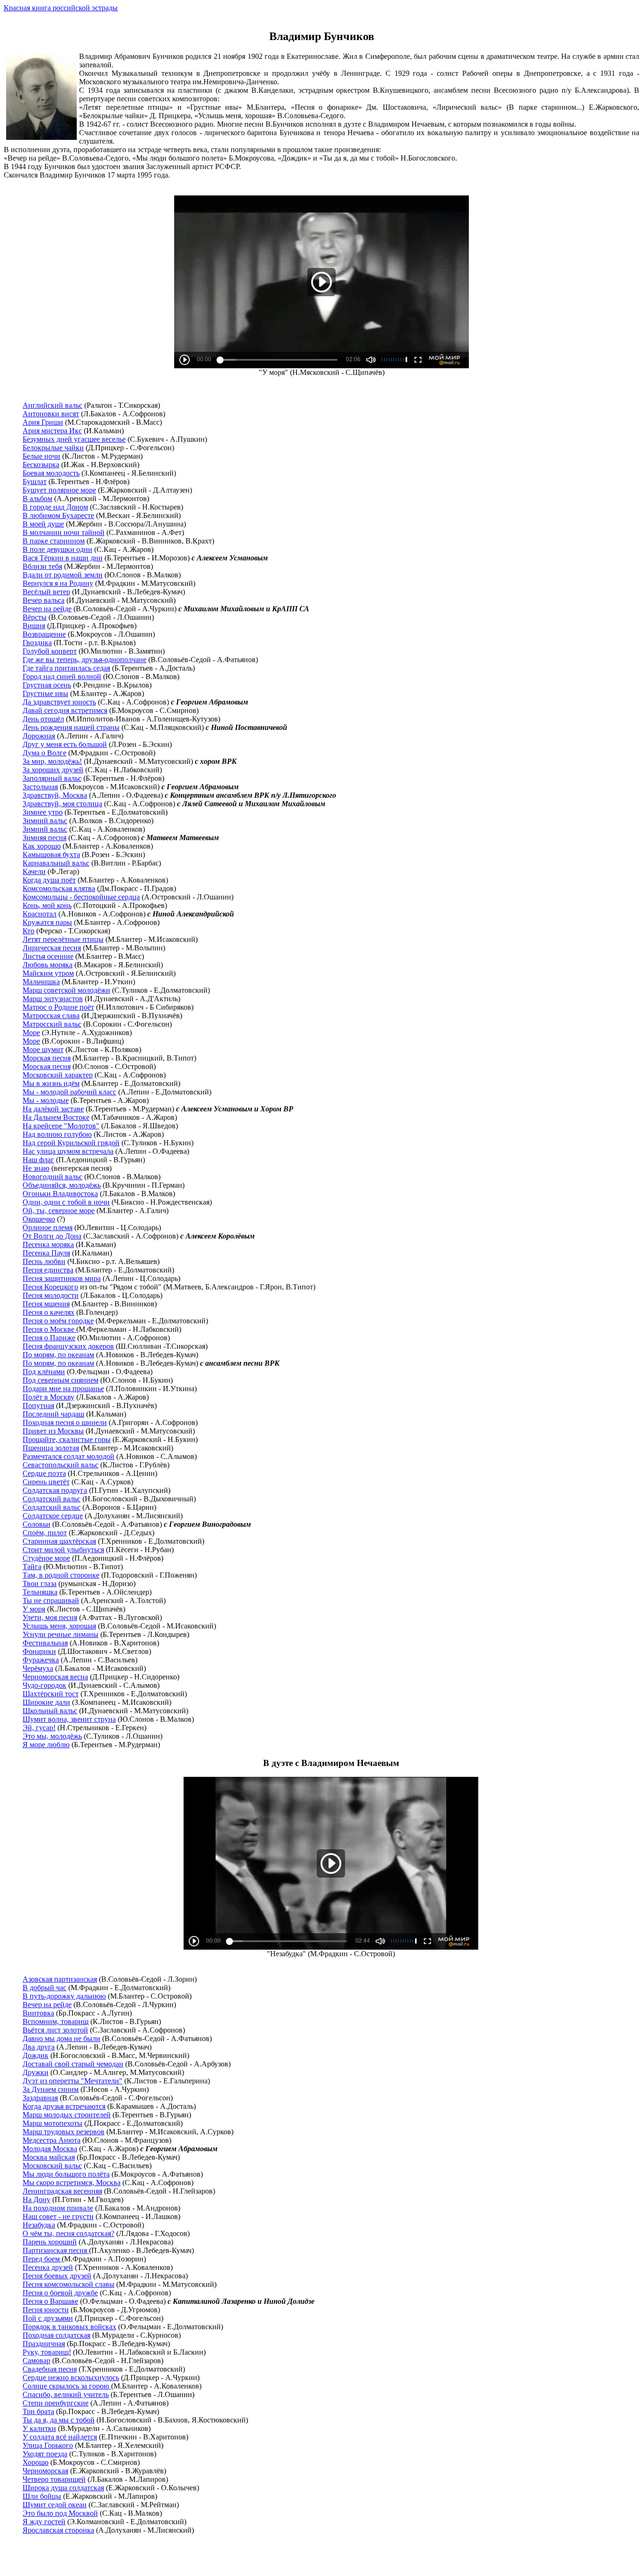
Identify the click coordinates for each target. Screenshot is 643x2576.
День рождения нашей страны (71, 727)
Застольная (40, 787)
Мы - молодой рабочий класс (69, 1092)
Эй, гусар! (39, 1728)
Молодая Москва (50, 2149)
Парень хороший (50, 2242)
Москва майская (49, 2157)
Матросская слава (51, 1016)
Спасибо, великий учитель (66, 2394)
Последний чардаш (53, 1414)
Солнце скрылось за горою (67, 2386)
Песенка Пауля (46, 1253)
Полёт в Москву (48, 1397)
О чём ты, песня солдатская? (68, 2233)
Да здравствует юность (59, 702)
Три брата (38, 2411)
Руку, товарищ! (47, 2352)
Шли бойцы (42, 2496)
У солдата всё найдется (60, 2437)
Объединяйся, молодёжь (62, 1185)
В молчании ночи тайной (64, 532)
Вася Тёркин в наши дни (63, 558)
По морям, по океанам (58, 1355)
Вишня (34, 626)
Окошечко (39, 1219)
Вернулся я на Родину (58, 583)
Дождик (36, 2055)
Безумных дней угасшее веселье (74, 439)
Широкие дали (46, 1702)
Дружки (36, 2072)
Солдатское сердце (53, 1516)
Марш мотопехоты (52, 2123)
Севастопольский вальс (60, 1465)
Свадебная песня (50, 2369)
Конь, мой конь (47, 905)
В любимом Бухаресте (58, 515)
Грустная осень (47, 685)
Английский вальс (52, 405)
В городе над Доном (55, 507)
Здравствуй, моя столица (62, 804)
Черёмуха (38, 1668)
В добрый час (44, 1988)
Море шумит (43, 1049)
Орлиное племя (48, 1227)
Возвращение (44, 634)
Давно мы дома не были (61, 2038)
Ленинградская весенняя (62, 2191)
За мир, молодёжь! (52, 761)
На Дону (36, 2199)
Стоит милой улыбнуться (63, 1550)
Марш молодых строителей (67, 2115)
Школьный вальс (50, 1711)
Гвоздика (37, 643)
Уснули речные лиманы (60, 1634)
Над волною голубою (57, 1134)
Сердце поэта (44, 1473)
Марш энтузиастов (53, 999)
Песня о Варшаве (50, 2301)
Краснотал (40, 914)
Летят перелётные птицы (63, 939)
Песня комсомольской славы (68, 2284)
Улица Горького (48, 2445)
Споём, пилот (45, 1533)
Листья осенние (48, 956)
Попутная (38, 1405)
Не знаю (36, 1168)
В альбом (37, 498)
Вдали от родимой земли (63, 575)
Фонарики (39, 1651)
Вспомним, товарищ (56, 2021)
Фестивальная (45, 1643)
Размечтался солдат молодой (68, 1456)
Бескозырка (41, 465)
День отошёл (43, 719)
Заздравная (40, 2098)
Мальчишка (41, 982)
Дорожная (39, 736)
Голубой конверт (50, 651)
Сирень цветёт (46, 1482)
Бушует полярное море (59, 490)
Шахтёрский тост (51, 1694)
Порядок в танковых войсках (69, 2327)
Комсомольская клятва (59, 888)
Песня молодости (51, 1295)
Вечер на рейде (47, 609)
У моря (34, 1609)
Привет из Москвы (53, 1431)
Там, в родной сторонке (61, 1575)
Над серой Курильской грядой (71, 1143)
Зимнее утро (43, 812)
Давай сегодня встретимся (65, 710)
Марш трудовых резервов (64, 2132)
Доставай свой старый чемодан (73, 2064)
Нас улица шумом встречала (68, 1151)
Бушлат (35, 482)
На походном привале (58, 2208)
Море (31, 1033)
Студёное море (46, 1558)
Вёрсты (35, 617)
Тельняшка (40, 1592)
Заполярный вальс (52, 778)
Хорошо (36, 2462)
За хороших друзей (53, 770)
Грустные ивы (45, 693)
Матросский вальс (52, 1024)
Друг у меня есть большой (65, 744)
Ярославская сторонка (58, 2530)
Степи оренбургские (56, 2403)
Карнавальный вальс (56, 863)
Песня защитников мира (62, 1278)
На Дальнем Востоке (56, 1117)
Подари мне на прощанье (63, 1389)
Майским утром (48, 973)
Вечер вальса (44, 600)
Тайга (32, 1567)
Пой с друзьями (48, 2318)
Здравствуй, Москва (55, 795)
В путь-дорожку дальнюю (64, 1996)
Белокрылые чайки (53, 448)
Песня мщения (46, 1304)
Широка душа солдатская (63, 2488)
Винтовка (38, 2013)
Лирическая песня (52, 948)
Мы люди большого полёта (66, 2174)
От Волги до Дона (52, 1236)
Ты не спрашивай (51, 1600)
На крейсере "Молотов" (61, 1126)
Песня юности (46, 2310)
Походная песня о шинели (65, 1422)
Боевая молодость (51, 473)
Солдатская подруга (55, 1490)
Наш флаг (38, 1160)
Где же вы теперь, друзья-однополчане (84, 660)
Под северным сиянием (60, 1380)
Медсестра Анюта (52, 2140)
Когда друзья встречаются (64, 2106)
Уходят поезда (45, 2454)
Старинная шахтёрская (59, 1541)
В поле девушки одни (57, 549)
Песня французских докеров (68, 1346)
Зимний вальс (45, 821)
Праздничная (44, 2344)
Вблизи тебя (42, 566)
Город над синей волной (62, 676)
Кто (28, 931)
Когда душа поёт (49, 880)
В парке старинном (54, 541)
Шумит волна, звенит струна (69, 1719)
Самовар (36, 2361)
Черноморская (45, 2471)
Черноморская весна (55, 1677)
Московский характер (58, 1075)
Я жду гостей (44, 2522)
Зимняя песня (44, 838)
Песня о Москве (49, 1329)
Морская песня (47, 1058)
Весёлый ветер (46, 592)
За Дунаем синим (51, 2089)
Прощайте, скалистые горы (67, 1439)
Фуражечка (41, 1660)
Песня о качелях (48, 1312)
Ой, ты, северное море (59, 1211)
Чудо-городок (44, 1685)
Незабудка (39, 2225)
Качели (34, 871)
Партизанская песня (56, 2250)
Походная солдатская (56, 2335)
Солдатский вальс (52, 1499)
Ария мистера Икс (52, 431)
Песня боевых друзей (57, 2276)
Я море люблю (46, 1745)
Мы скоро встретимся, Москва (72, 2183)
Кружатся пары (47, 922)
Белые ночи (41, 456)
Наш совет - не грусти (58, 2216)
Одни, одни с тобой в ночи (66, 1202)
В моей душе (43, 524)
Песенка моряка (48, 1244)
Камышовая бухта (51, 855)
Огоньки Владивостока (60, 1194)
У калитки (39, 2428)
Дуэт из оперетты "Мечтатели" (72, 2081)
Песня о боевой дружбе (60, 2293)
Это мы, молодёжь (52, 1736)
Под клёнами (44, 1372)
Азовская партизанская (60, 1979)
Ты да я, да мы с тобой (59, 2420)
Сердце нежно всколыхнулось (71, 2378)
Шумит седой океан (55, 2505)
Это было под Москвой (60, 2513)
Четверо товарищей (54, 2479)
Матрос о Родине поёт (58, 1007)
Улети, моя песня (50, 1617)
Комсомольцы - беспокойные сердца (81, 897)
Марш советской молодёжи (66, 990)
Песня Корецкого (50, 1287)
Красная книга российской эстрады (61, 8)
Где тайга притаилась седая (66, 668)
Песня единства (48, 1270)
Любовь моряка (48, 965)
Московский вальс (52, 2166)
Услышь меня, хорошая (59, 1626)
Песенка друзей (48, 2267)
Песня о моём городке (58, 1321)
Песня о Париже (49, 1338)
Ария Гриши (43, 422)
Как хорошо (42, 846)
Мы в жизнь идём (51, 1083)
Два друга (39, 2047)
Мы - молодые (46, 1100)
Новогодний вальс (52, 1177)
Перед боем (42, 2259)
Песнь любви (44, 1261)
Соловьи (36, 1524)
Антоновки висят (51, 414)
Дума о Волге (44, 753)
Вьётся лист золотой (55, 2030)
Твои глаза (40, 1584)
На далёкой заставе (53, 1109)
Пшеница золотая (51, 1448)
